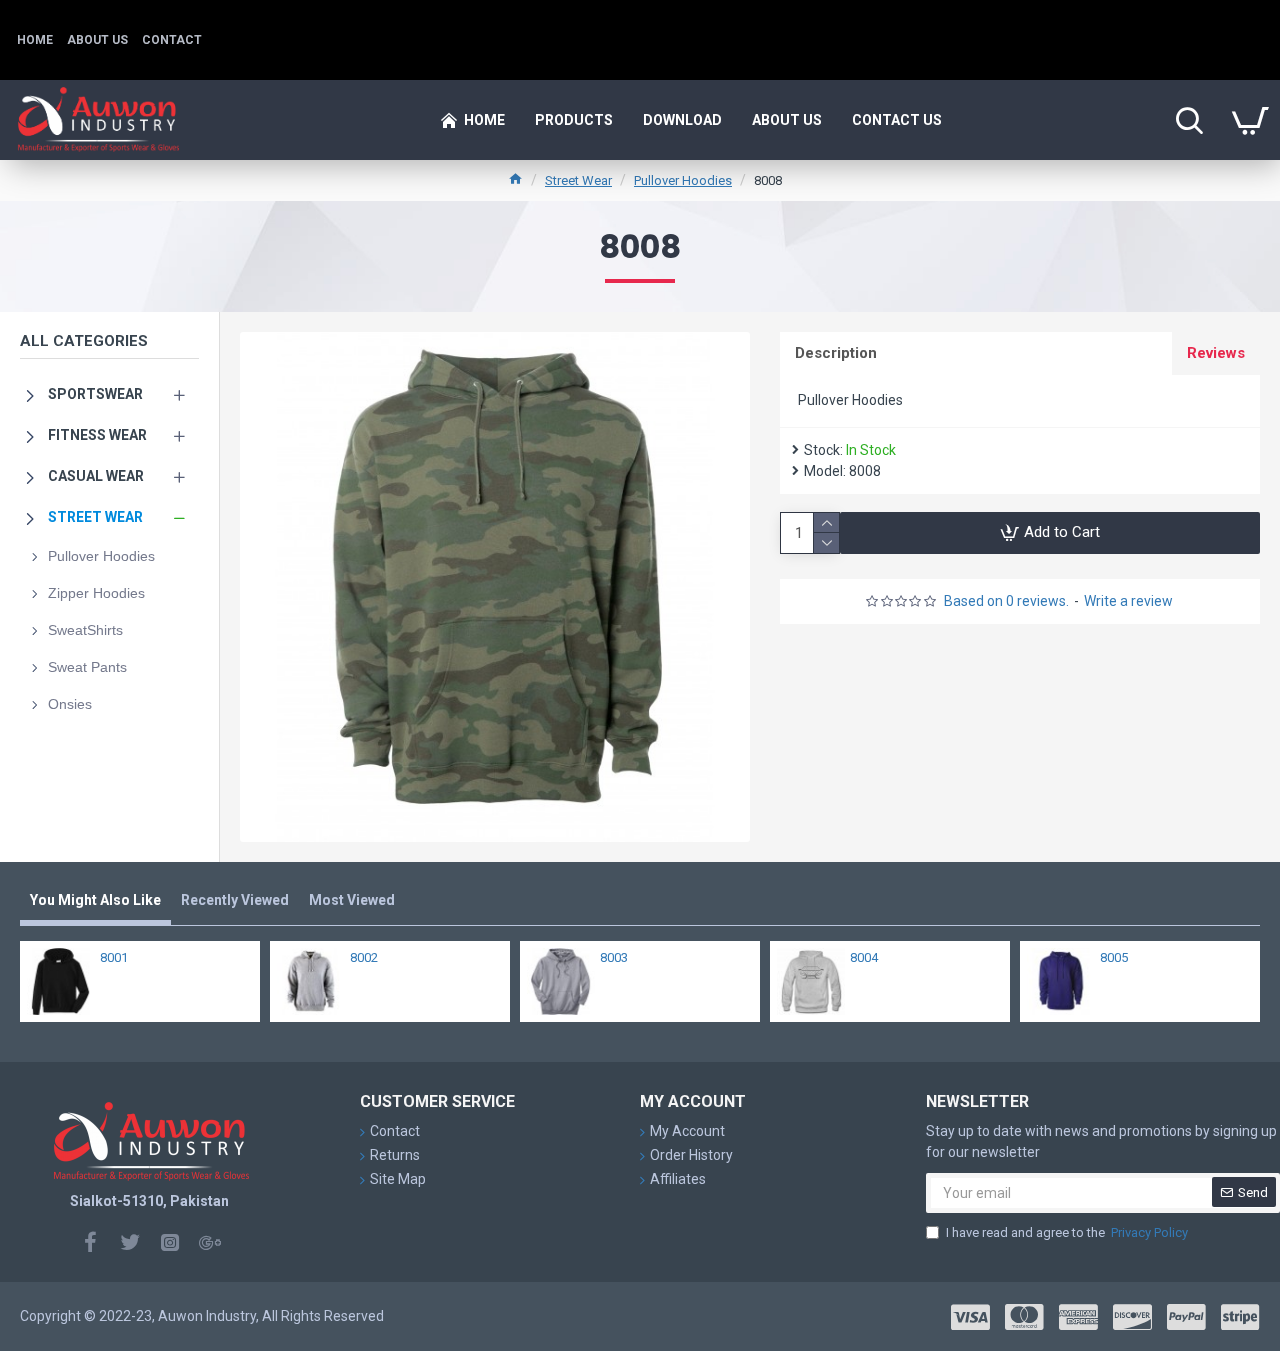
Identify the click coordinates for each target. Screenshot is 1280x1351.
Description (836, 353)
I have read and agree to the (1067, 1232)
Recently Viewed (235, 900)
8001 (114, 957)
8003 (614, 957)
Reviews (1216, 353)
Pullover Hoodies (683, 180)
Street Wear (578, 180)
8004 (864, 957)
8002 (364, 957)
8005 (1114, 957)
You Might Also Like (95, 900)
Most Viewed (352, 900)
